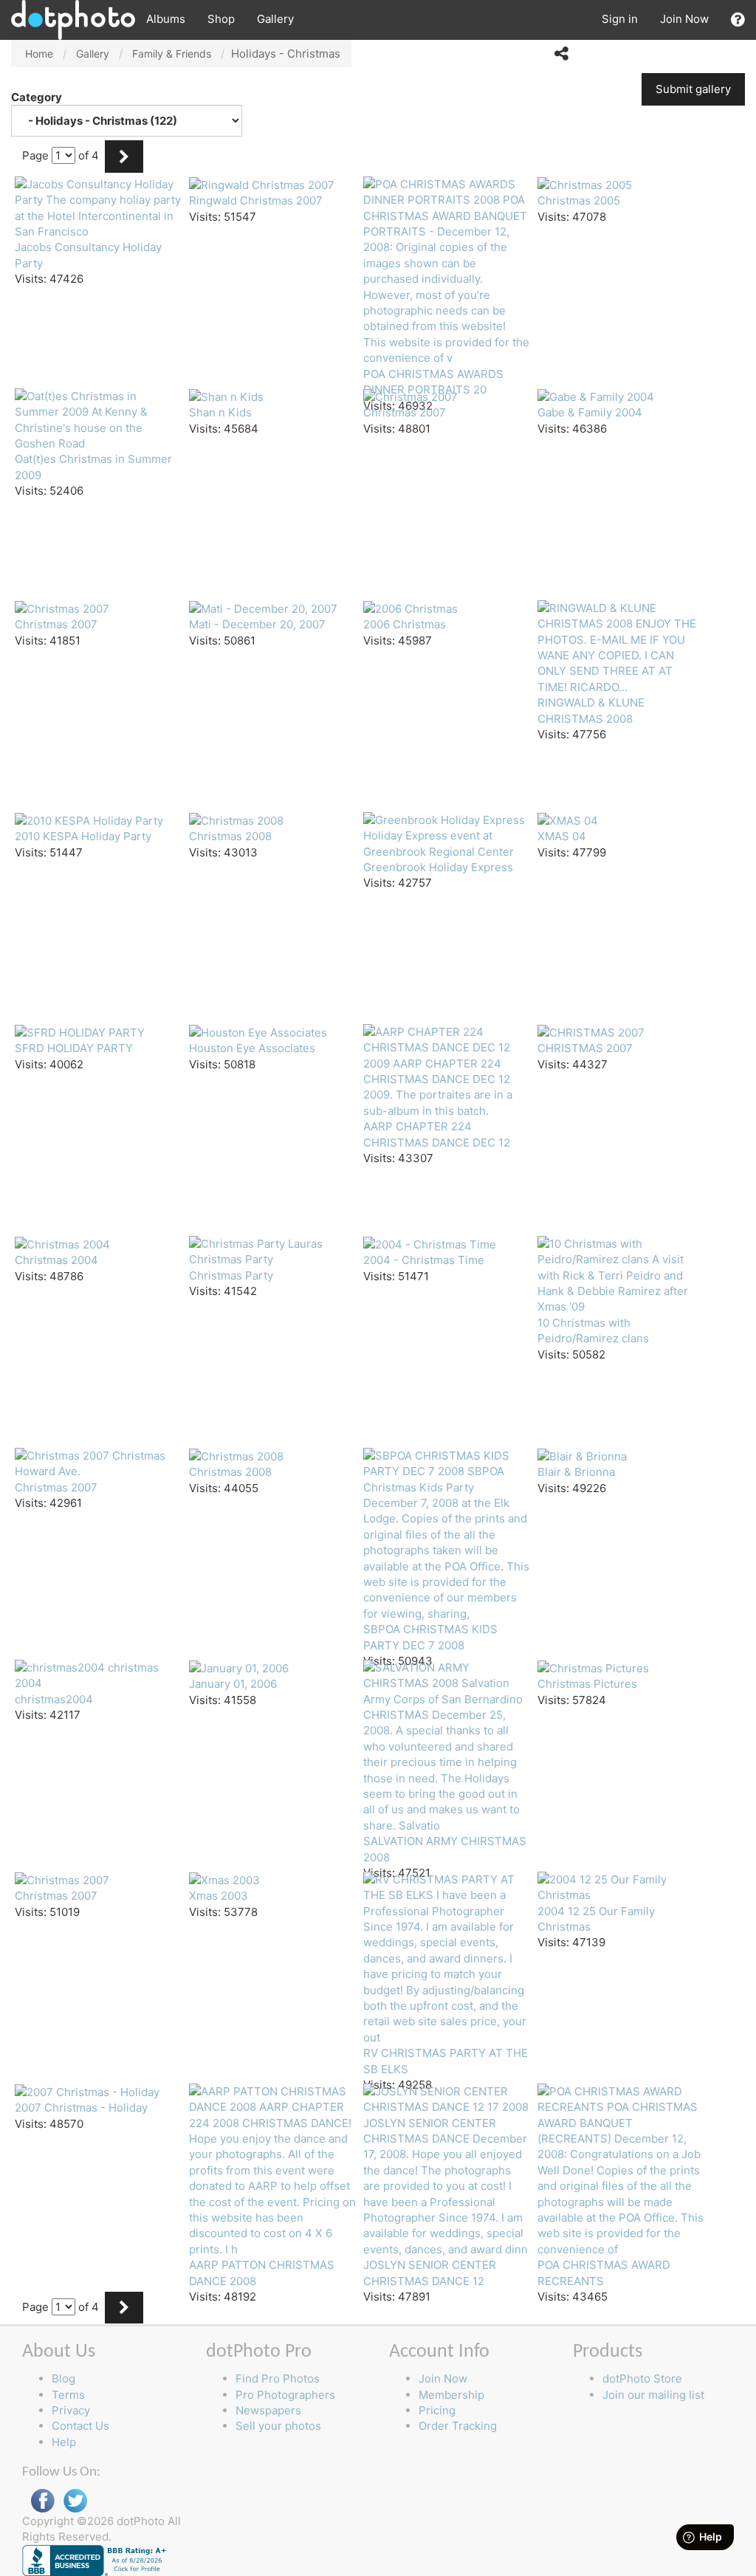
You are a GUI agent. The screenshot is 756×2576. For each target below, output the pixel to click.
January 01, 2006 (233, 1684)
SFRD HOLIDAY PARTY (74, 1048)
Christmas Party (231, 1275)
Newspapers (268, 2410)
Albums (166, 19)
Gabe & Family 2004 (590, 412)
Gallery (275, 19)
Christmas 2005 (579, 200)
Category (38, 97)
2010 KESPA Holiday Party (83, 836)
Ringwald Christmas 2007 (256, 200)
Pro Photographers (285, 2395)
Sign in (620, 19)
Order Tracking (458, 2426)
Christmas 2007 (405, 412)
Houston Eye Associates (252, 1048)
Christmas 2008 (230, 836)
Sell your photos (278, 2426)
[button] (738, 20)
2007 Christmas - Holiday (81, 2108)
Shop (221, 19)
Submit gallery (693, 89)
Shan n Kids (220, 412)
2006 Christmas (405, 624)
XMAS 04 (562, 836)
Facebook (43, 2501)
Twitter (75, 2501)
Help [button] (64, 2442)
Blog (63, 2378)
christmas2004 (54, 1699)
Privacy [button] (71, 2410)
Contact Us (80, 2426)
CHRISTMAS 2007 (585, 1048)
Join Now (684, 19)
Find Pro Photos (278, 2378)
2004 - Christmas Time (424, 1260)
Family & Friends (172, 54)
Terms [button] (68, 2395)
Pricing (437, 2410)
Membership (451, 2395)
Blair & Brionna (576, 1472)
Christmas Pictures (587, 1684)
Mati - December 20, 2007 (257, 624)
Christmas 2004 (56, 1260)
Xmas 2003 (219, 1896)
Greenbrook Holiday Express (438, 867)
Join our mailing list (653, 2395)
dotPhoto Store (642, 2378)
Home (39, 54)
